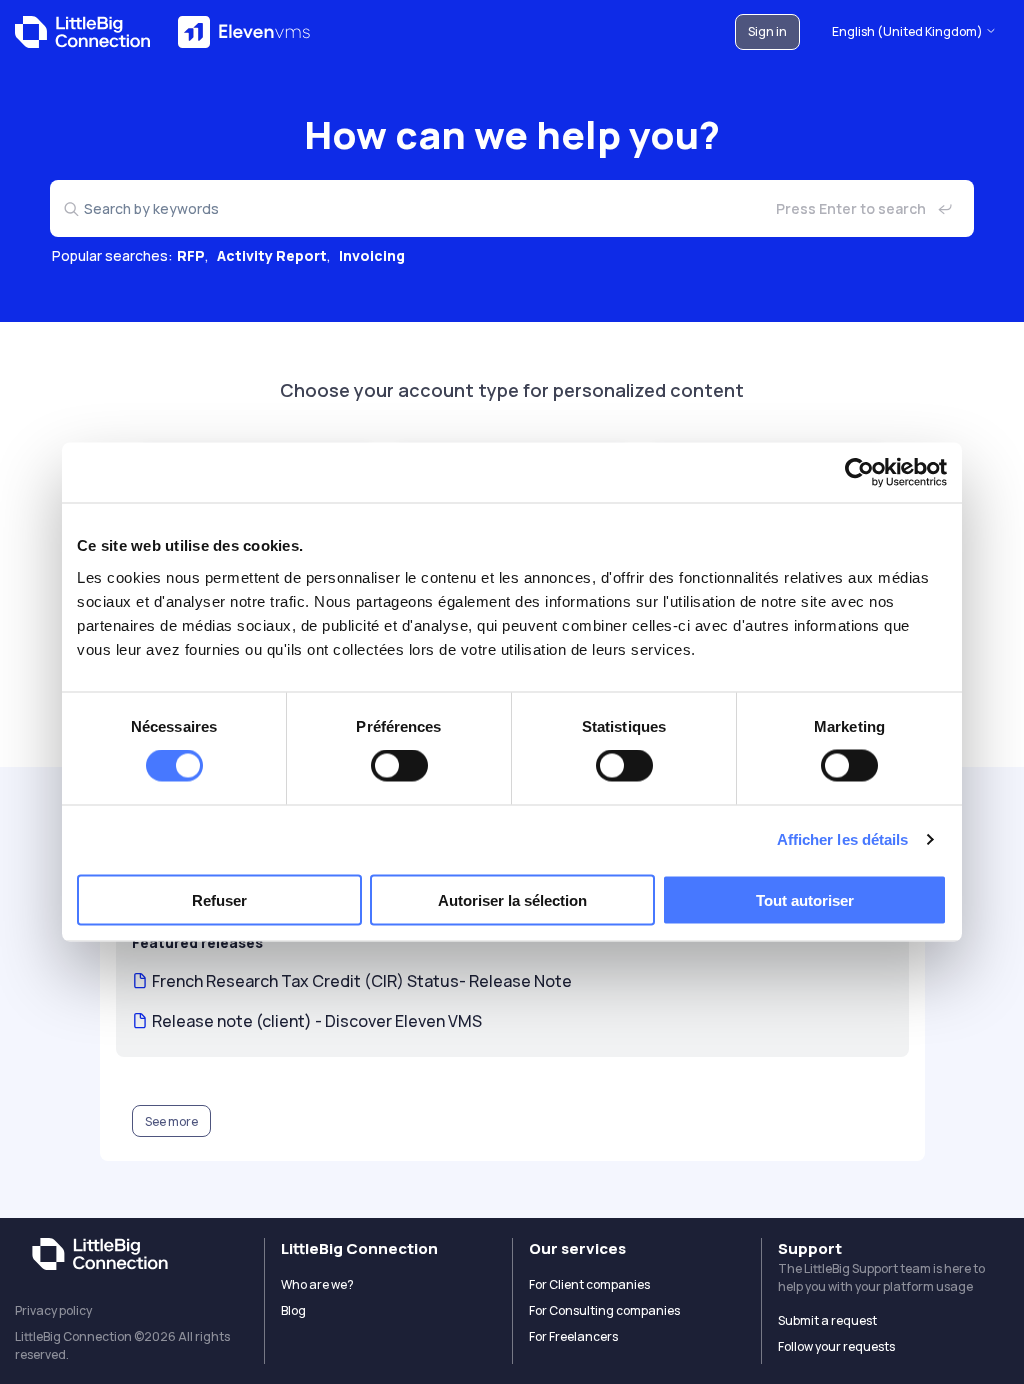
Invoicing (372, 255)
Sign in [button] (767, 31)
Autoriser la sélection (512, 899)
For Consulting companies (604, 1310)
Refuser (219, 899)
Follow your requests (836, 1346)
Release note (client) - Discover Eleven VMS (317, 1021)
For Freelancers (573, 1336)
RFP (191, 255)
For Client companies (589, 1284)
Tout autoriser (805, 899)
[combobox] (512, 208)
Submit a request (827, 1320)
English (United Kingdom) (908, 31)
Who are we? (317, 1284)
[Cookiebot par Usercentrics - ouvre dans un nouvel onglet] (859, 473)
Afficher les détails (843, 839)
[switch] (399, 766)
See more (171, 1121)
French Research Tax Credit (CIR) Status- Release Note (362, 981)
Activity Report (272, 255)
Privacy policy (53, 1310)
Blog (293, 1310)
